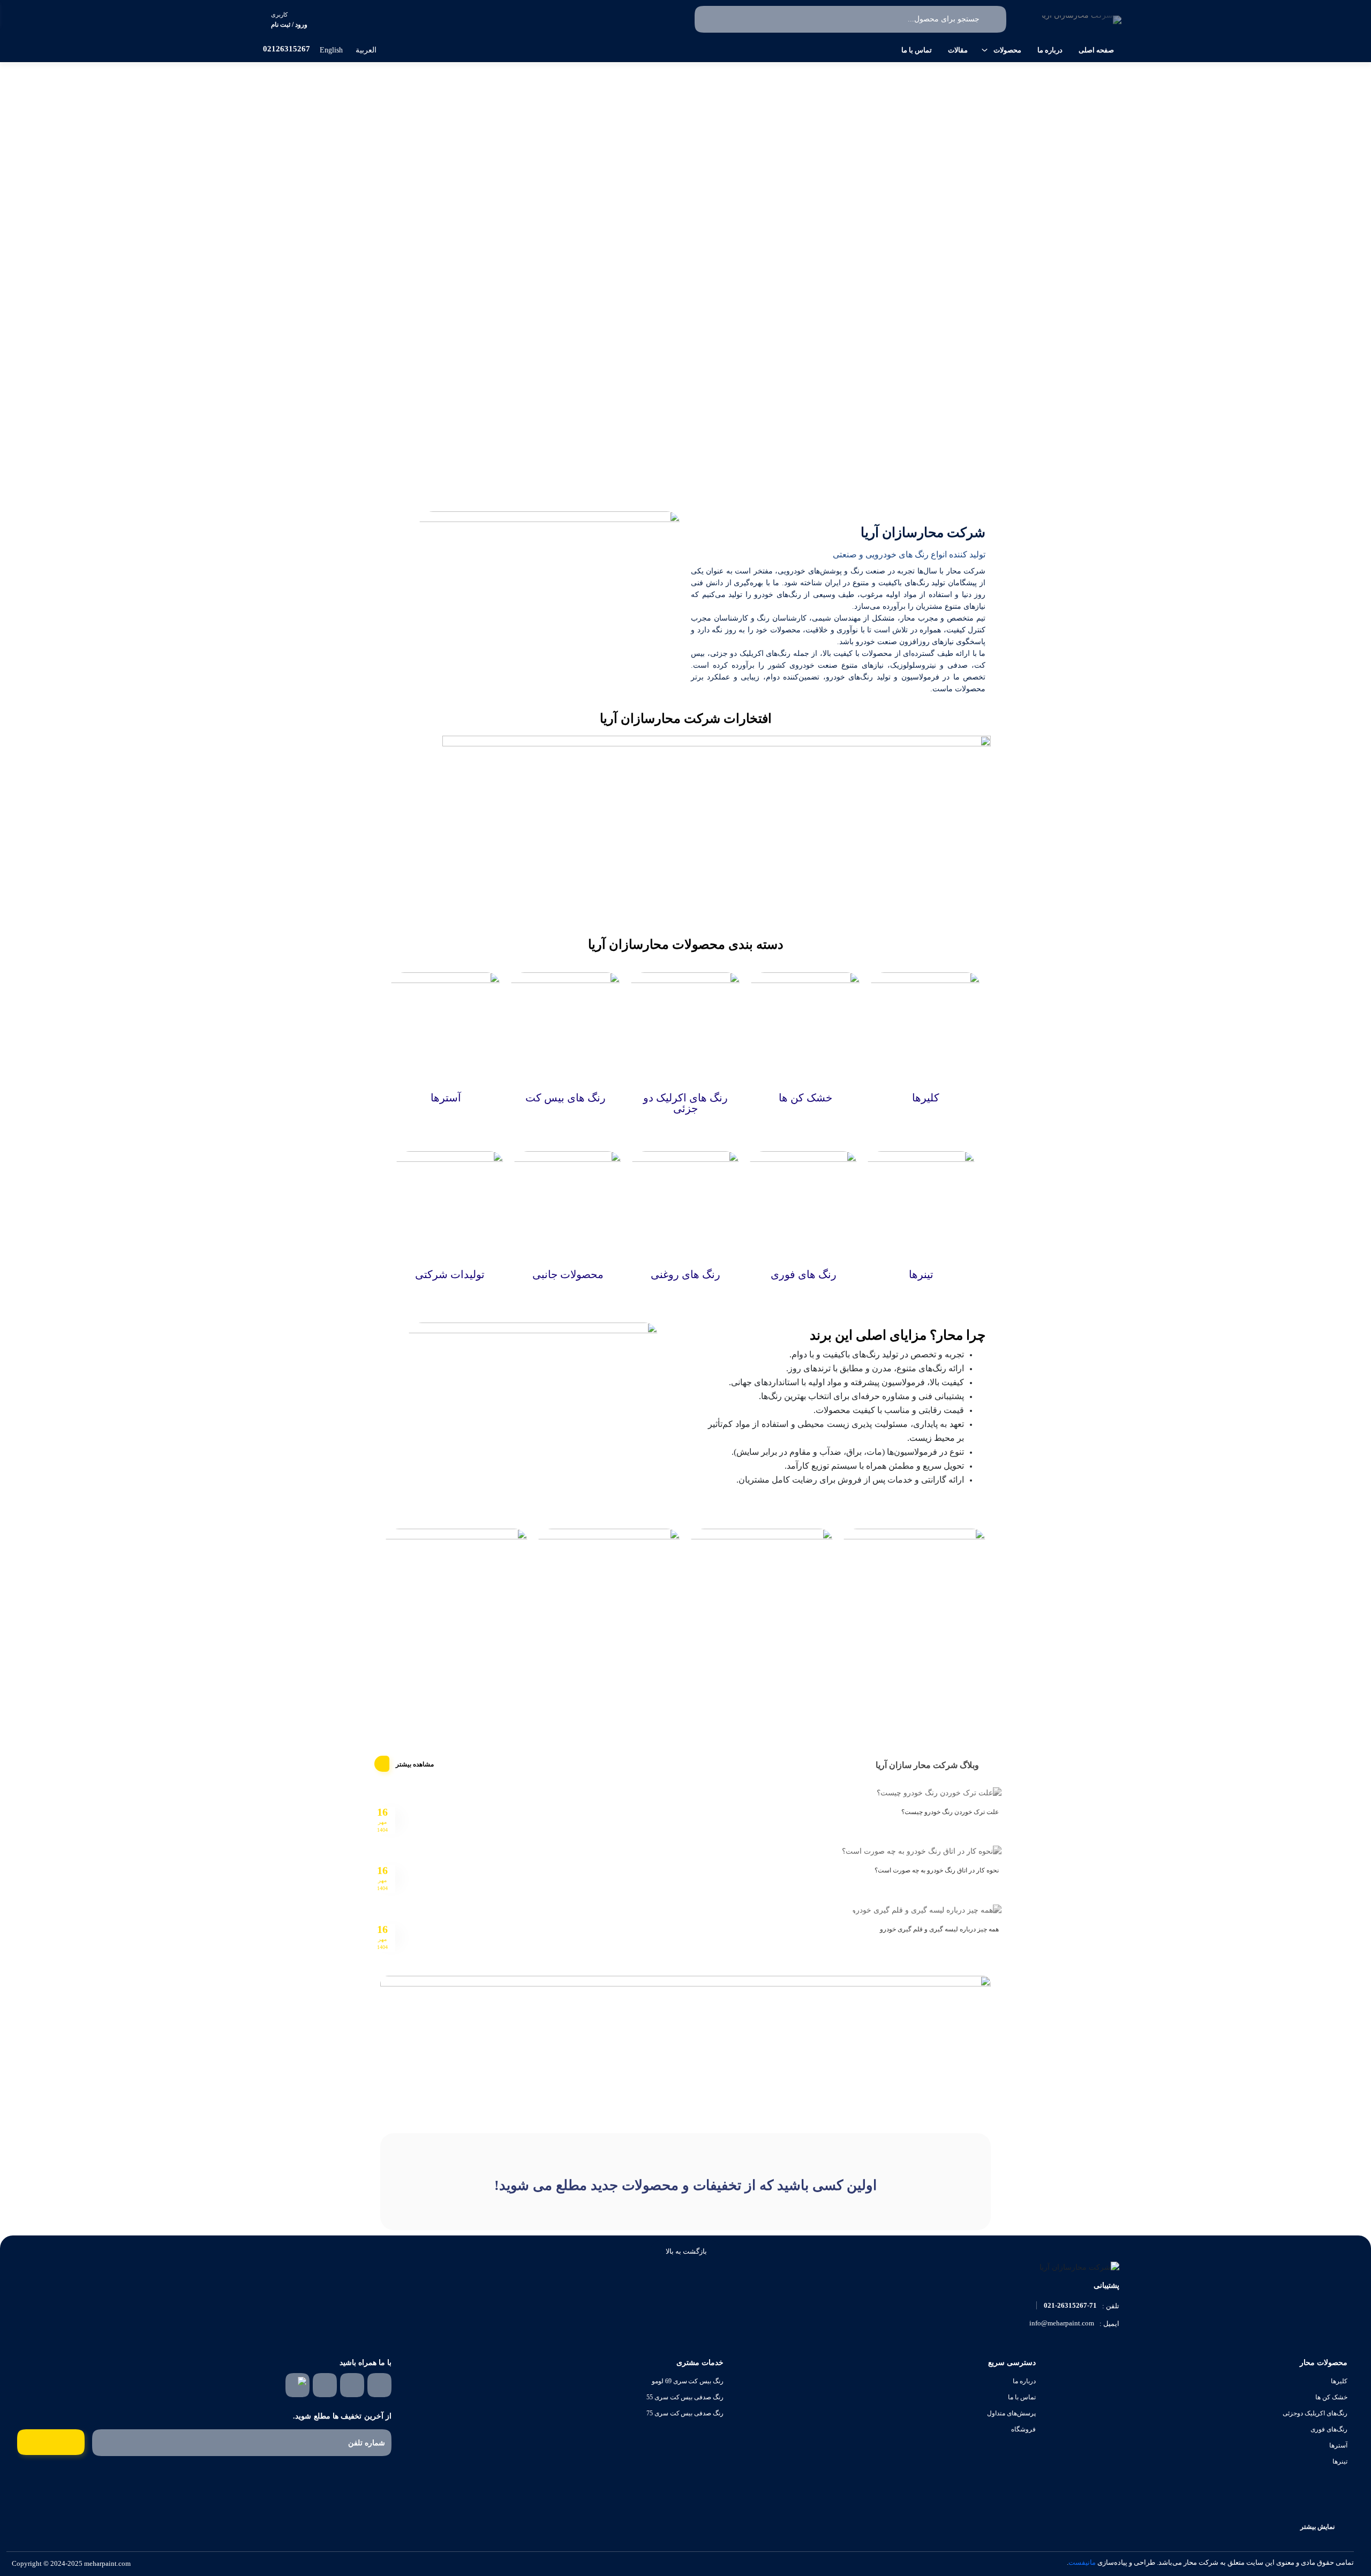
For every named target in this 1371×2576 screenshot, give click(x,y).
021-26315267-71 (1070, 2305)
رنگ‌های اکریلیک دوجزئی (1315, 2413)
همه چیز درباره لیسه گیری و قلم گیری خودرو (939, 1929)
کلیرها (1339, 2381)
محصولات (1007, 50)
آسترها (1338, 2445)
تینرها (1340, 2461)
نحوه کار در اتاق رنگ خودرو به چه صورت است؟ (937, 1870)
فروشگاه (1023, 2429)
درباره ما (1050, 50)
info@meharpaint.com (1062, 2323)
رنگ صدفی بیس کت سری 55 (685, 2397)
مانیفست (1082, 2562)
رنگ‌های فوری (1329, 2429)
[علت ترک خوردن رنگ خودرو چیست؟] (939, 1792)
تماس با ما (917, 50)
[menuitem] (372, 50)
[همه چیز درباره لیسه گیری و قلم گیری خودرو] (927, 1909)
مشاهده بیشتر (415, 1764)
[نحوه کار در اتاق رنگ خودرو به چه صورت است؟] (922, 1851)
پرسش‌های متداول (1011, 2413)
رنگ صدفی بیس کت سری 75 (685, 2413)
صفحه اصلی (1096, 50)
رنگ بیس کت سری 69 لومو (688, 2381)
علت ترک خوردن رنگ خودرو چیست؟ (950, 1812)
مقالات (958, 50)
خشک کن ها (1331, 2397)
